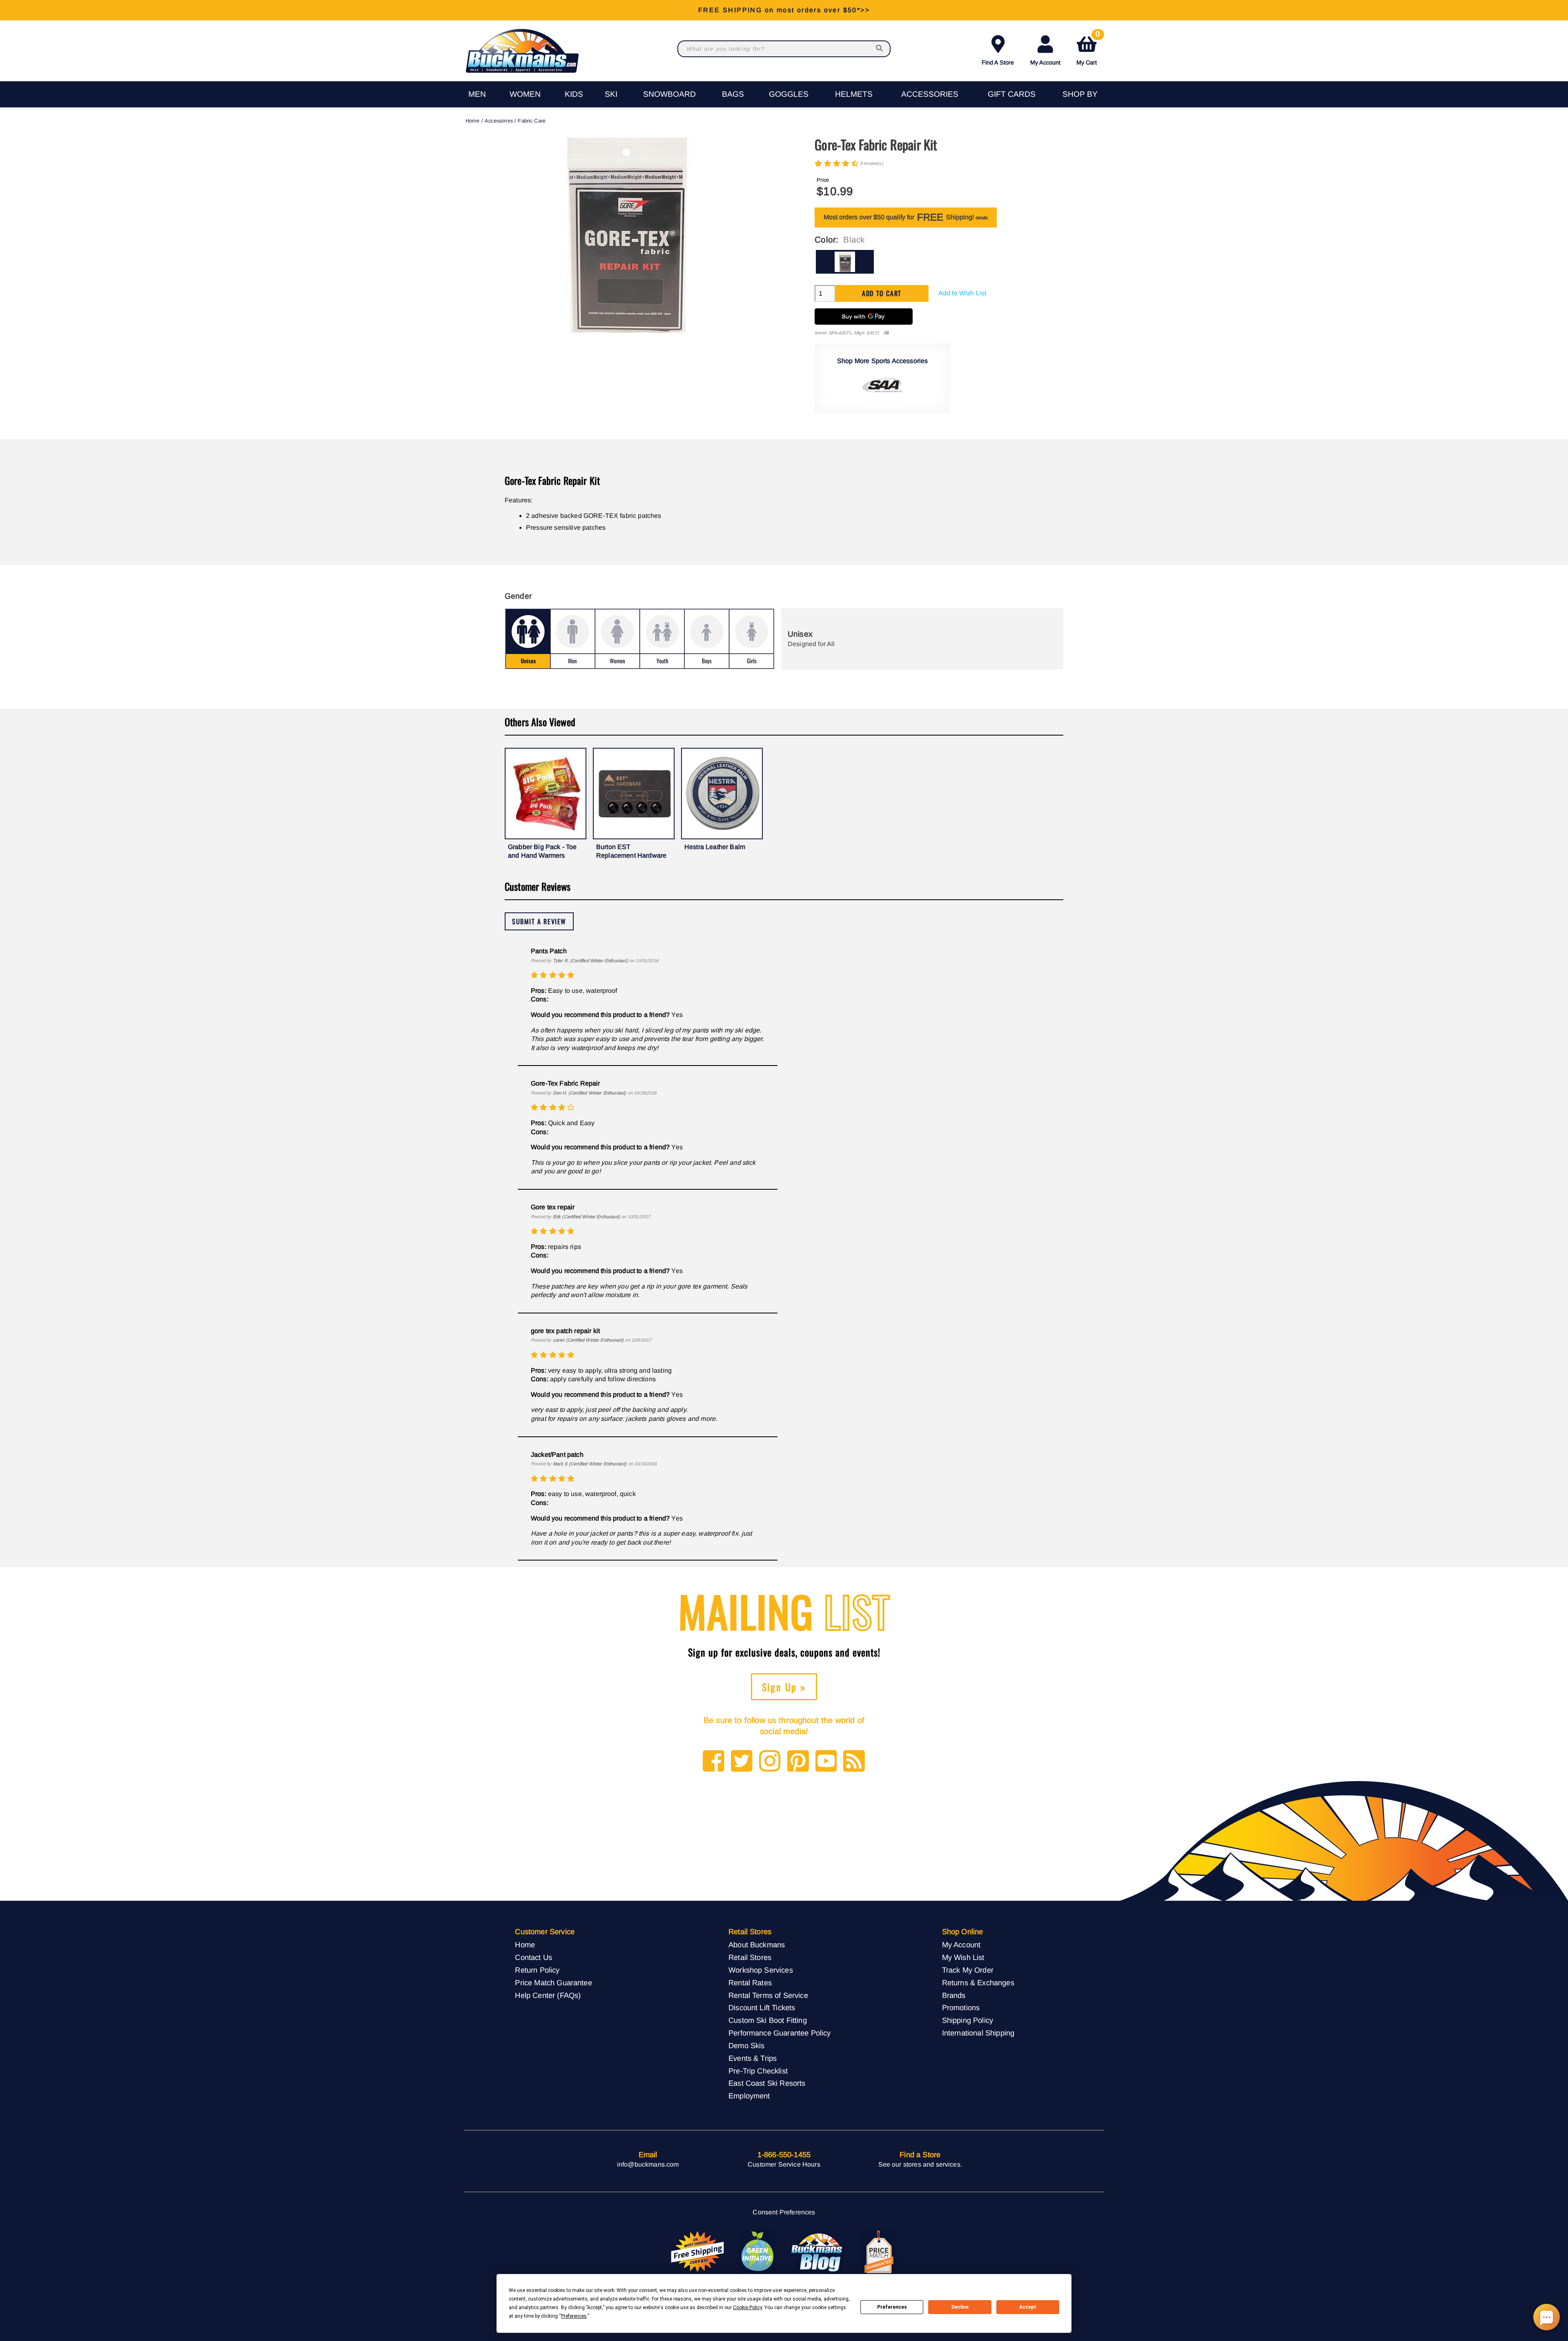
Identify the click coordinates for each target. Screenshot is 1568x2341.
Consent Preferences (784, 2212)
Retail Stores (750, 1957)
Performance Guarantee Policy (780, 2033)
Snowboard (669, 94)
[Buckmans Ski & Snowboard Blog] (818, 2252)
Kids (574, 94)
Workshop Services (761, 1970)
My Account (1045, 62)
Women (525, 94)
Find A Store (998, 62)
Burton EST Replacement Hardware (631, 851)
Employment (749, 2096)
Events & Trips (753, 2058)
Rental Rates (750, 1983)
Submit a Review (539, 921)
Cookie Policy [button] (747, 2308)
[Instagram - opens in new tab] (770, 1762)
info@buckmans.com (648, 2164)
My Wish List (963, 1957)
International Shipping (978, 2033)
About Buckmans (757, 1945)
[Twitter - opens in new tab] (742, 1762)
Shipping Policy (968, 2020)
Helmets (854, 94)
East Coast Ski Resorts (767, 2083)
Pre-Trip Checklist (758, 2071)
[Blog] (854, 1762)
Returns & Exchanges (978, 1983)
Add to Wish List (962, 293)
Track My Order (968, 1970)
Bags (733, 94)
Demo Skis (746, 2046)
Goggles (789, 94)
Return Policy (537, 1970)
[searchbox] (880, 49)
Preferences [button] (574, 2316)
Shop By (1080, 94)
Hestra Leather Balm (715, 847)
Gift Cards (1012, 94)
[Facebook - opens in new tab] (714, 1762)
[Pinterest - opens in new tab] (798, 1762)
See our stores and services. (920, 2164)
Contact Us (533, 1957)
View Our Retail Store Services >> (784, 10)
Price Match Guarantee (553, 1983)
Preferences (892, 2307)
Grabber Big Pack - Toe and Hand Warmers (542, 851)
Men (477, 94)
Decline (960, 2307)
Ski (611, 94)
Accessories (930, 94)
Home (473, 121)
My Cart (1088, 49)
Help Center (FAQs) (548, 1995)
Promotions (961, 2008)
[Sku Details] (886, 333)
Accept (1028, 2307)
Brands (954, 1995)
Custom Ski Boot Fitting (768, 2020)
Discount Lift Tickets (762, 2008)
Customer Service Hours (784, 2164)
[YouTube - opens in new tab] (826, 1762)
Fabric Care (532, 121)
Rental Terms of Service (768, 1995)
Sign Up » (784, 1687)
